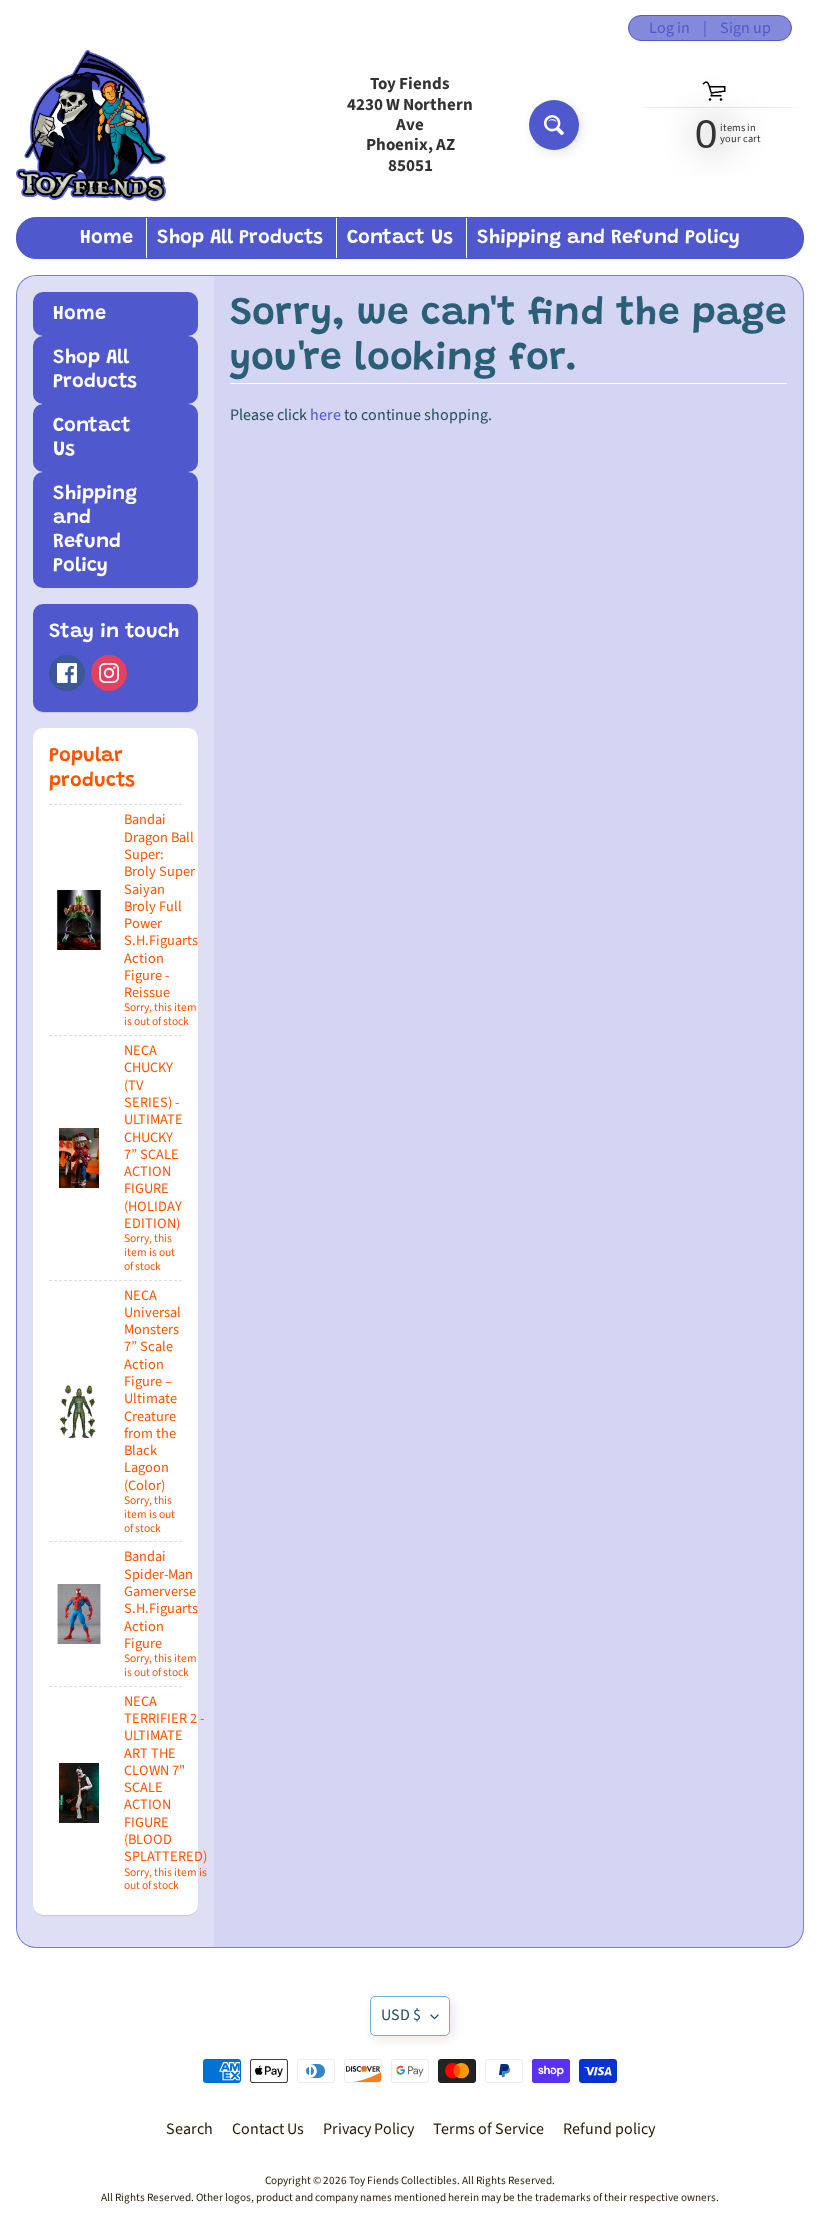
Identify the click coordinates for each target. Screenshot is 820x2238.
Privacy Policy (368, 2129)
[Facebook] (67, 673)
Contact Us (400, 238)
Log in (669, 28)
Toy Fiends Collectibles (403, 2180)
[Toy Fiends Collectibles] (91, 125)
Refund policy (609, 2129)
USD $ (401, 2015)
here (325, 415)
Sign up (745, 28)
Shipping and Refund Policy (608, 238)
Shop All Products (240, 238)
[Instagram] (109, 673)
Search (189, 2129)
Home (106, 238)
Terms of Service (488, 2129)
